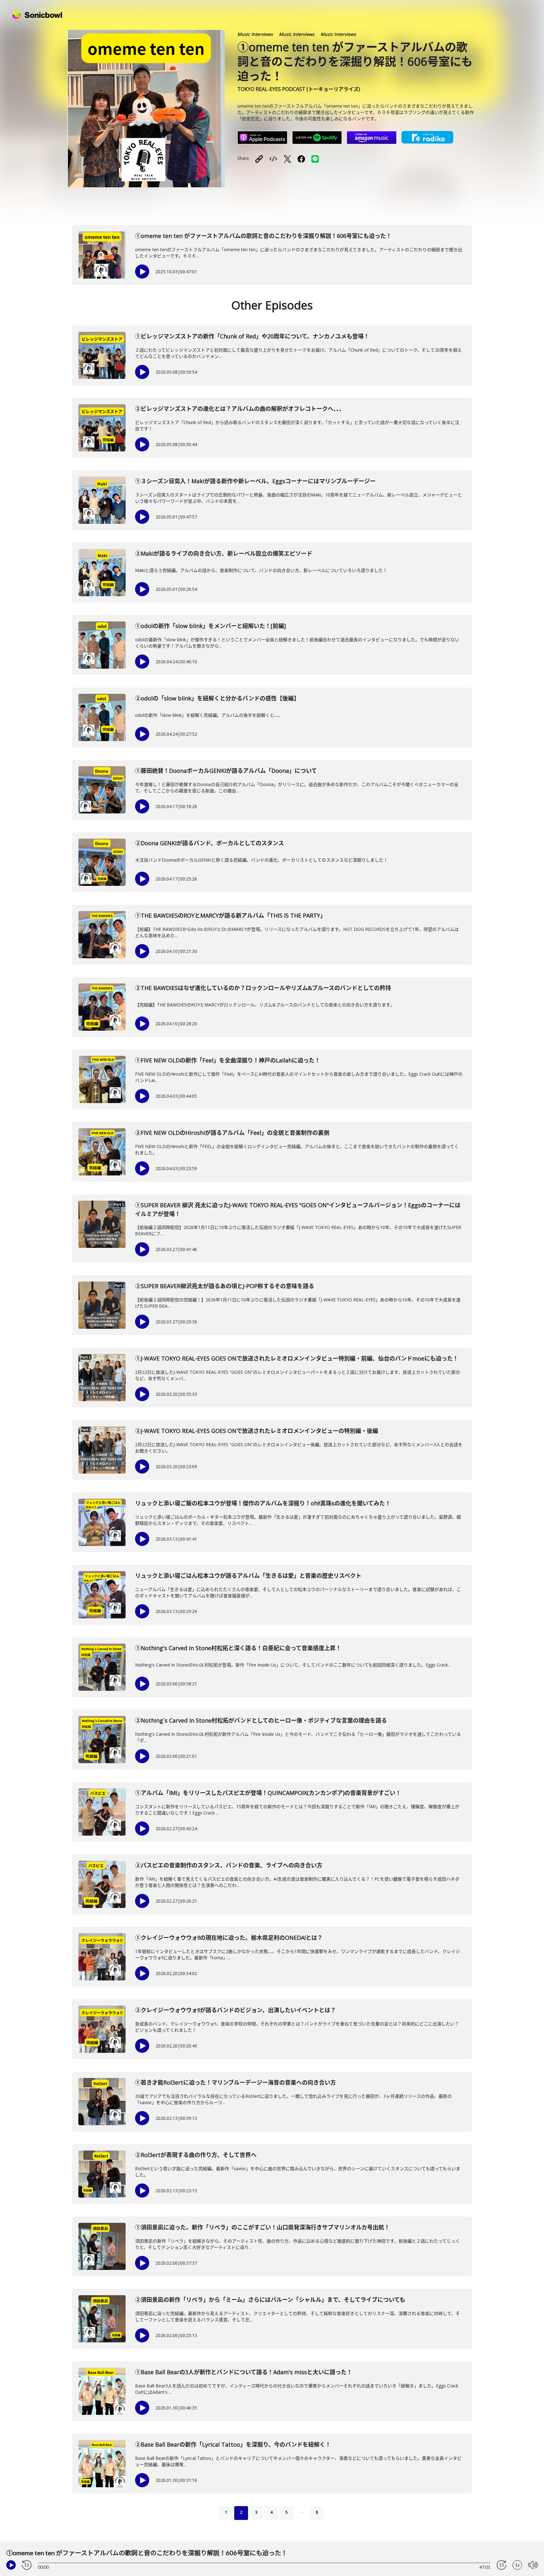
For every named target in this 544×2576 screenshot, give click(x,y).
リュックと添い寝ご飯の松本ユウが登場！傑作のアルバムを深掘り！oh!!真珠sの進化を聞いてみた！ (263, 1503)
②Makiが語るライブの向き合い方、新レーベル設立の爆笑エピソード (224, 553)
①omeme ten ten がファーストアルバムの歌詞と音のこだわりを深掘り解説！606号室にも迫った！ (263, 236)
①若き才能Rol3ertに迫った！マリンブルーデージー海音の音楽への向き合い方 (235, 2082)
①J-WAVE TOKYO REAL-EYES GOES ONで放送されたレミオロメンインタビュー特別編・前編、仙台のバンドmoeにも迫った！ (297, 1358)
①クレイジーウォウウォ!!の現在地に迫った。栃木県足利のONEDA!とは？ (229, 1938)
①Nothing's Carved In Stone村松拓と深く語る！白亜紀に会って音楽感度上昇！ (238, 1648)
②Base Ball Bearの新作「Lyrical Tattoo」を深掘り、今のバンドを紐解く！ (233, 2444)
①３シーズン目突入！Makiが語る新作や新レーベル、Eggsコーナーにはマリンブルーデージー (255, 481)
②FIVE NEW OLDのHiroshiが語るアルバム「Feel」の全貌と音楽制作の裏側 (232, 1133)
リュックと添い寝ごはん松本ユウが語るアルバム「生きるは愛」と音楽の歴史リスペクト (248, 1576)
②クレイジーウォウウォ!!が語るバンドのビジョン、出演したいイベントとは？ (235, 2010)
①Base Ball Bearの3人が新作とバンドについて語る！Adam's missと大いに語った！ (244, 2372)
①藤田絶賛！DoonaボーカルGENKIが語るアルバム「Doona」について (226, 771)
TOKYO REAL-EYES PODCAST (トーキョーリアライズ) (299, 89)
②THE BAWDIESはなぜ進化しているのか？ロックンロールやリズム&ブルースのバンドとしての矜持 (263, 988)
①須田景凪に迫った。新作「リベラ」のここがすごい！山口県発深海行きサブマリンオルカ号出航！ (262, 2227)
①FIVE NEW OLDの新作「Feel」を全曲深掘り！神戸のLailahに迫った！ (228, 1060)
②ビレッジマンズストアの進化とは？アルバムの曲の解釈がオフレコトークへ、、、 (240, 409)
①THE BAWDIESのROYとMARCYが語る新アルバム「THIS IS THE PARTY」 (230, 915)
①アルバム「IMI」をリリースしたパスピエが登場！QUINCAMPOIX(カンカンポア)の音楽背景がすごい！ (268, 1793)
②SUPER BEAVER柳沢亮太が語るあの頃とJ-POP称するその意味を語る (225, 1286)
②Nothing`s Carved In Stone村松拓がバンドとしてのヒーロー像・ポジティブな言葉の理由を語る (261, 1720)
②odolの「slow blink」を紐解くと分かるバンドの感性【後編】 (217, 698)
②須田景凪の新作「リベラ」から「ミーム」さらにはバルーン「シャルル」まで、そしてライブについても (270, 2300)
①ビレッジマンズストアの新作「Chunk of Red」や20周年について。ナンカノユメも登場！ (252, 336)
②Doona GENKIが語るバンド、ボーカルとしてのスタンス (210, 843)
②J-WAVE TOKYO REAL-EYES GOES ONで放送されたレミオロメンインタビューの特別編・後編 (257, 1431)
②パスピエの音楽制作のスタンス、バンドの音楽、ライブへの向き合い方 (229, 1865)
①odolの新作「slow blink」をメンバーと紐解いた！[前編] (210, 626)
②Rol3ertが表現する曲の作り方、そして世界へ (196, 2155)
